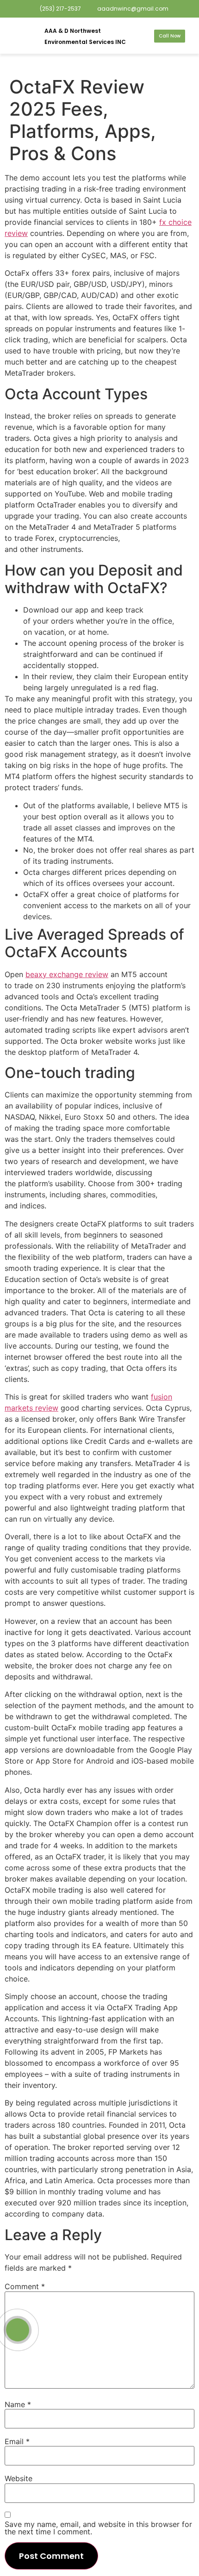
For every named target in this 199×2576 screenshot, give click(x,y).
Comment (25, 2286)
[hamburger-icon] (20, 36)
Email (17, 2441)
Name (18, 2404)
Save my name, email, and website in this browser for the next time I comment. (98, 2528)
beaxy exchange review (67, 974)
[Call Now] (18, 2330)
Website (19, 2478)
